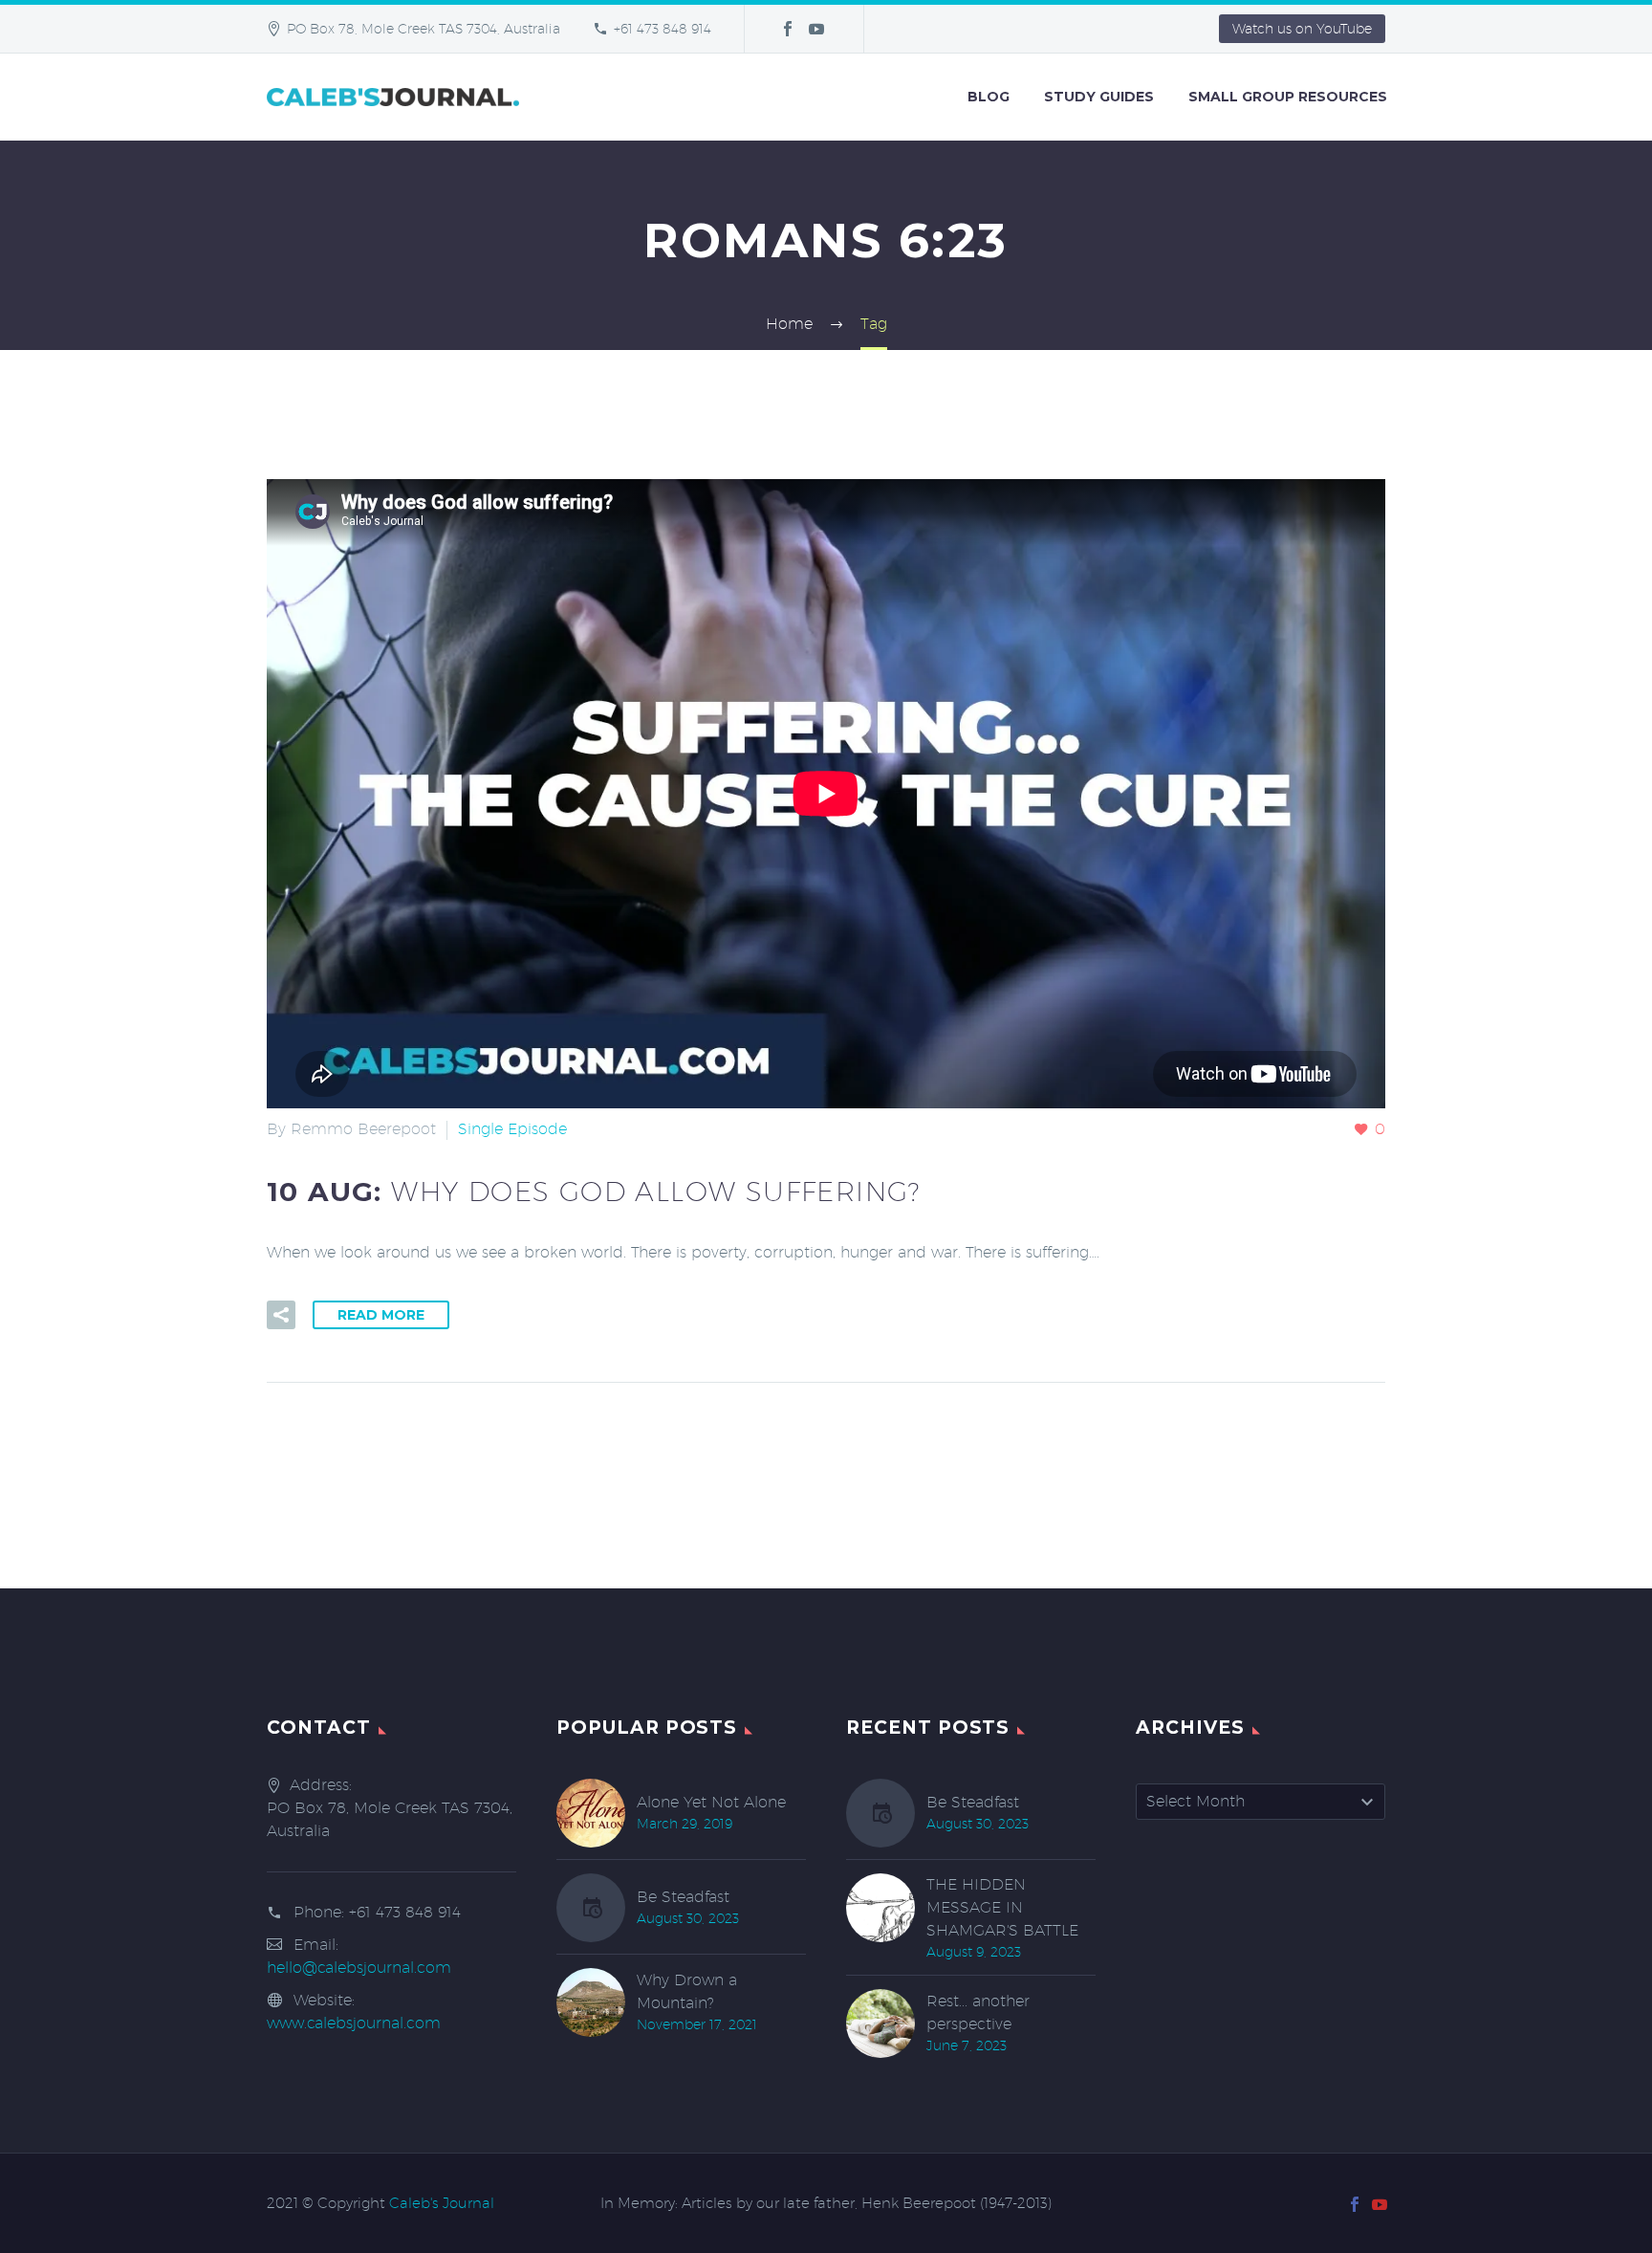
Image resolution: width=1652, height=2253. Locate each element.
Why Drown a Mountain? (687, 1991)
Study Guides (1099, 97)
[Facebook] (788, 29)
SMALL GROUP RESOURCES (1288, 97)
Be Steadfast (683, 1897)
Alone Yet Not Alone (711, 1802)
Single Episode (512, 1129)
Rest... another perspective (978, 2012)
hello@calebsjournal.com (359, 1968)
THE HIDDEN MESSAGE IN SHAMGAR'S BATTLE (1002, 1907)
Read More (381, 1315)
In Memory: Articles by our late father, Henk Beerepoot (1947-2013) (826, 2204)
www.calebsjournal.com (354, 2023)
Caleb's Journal (442, 2203)
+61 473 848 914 (663, 29)
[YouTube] (816, 29)
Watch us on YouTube (1302, 29)
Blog (989, 97)
